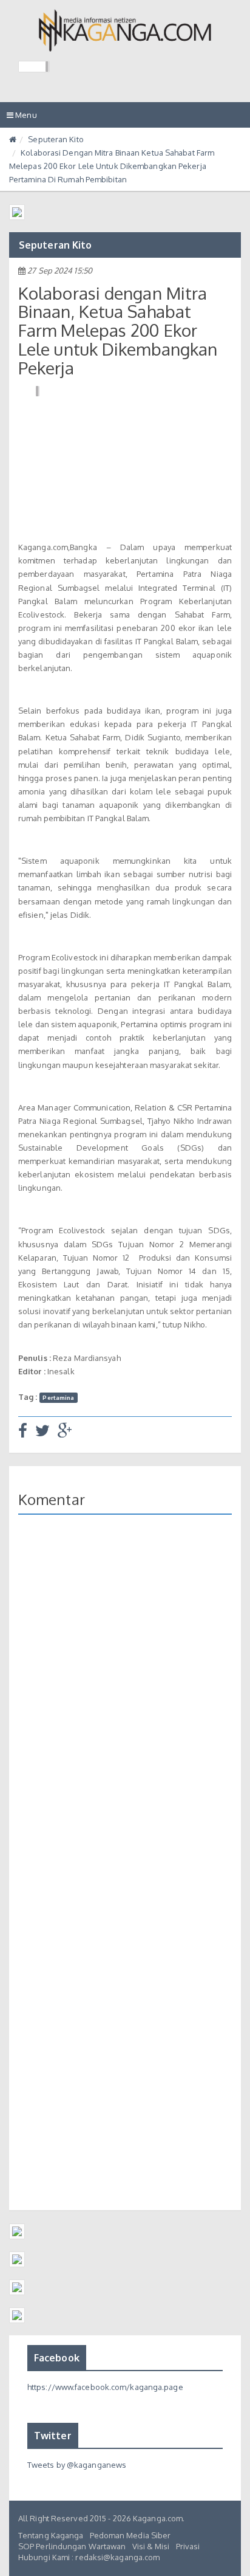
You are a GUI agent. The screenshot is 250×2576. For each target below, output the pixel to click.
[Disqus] (125, 1701)
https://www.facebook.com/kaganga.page (105, 2387)
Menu (25, 119)
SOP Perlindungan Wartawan (72, 2546)
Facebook (57, 2358)
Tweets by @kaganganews (77, 2465)
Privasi (188, 2546)
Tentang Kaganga (51, 2535)
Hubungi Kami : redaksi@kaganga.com (89, 2557)
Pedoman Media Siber (130, 2535)
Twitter (53, 2436)
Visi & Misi (151, 2546)
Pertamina (58, 1397)
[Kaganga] (125, 30)
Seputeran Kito (56, 139)
